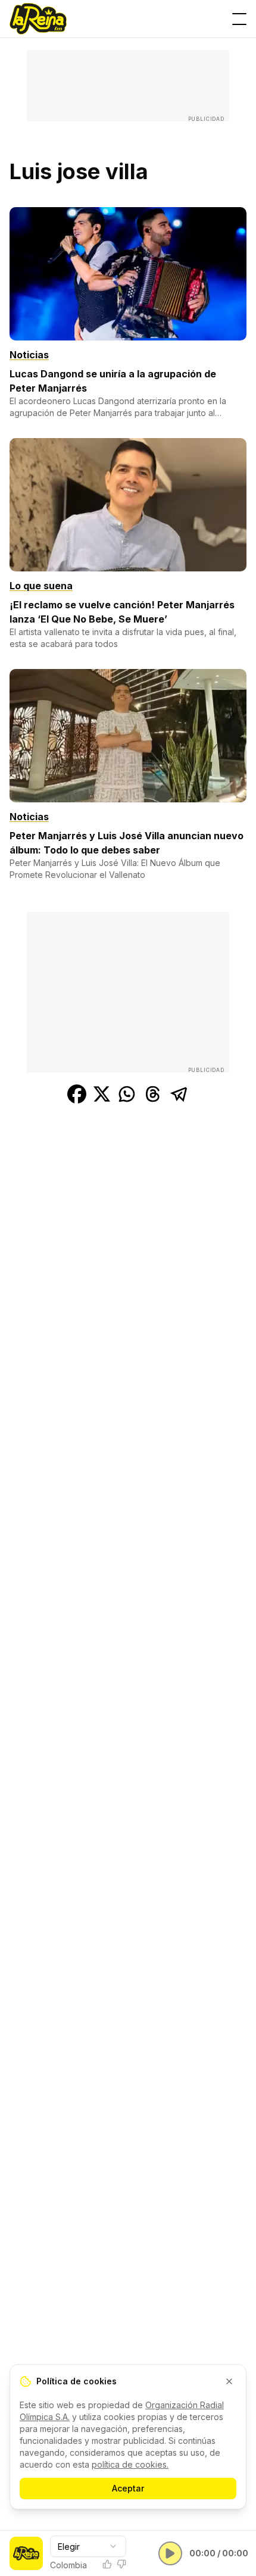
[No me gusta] (121, 2564)
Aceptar (128, 2488)
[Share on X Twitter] (102, 1094)
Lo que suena (41, 586)
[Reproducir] (170, 2553)
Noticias (29, 355)
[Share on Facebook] (77, 1094)
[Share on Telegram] (179, 1094)
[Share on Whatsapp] (127, 1094)
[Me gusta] (107, 2564)
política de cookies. (130, 2464)
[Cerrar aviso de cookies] (229, 2381)
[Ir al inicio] (38, 19)
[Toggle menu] (239, 19)
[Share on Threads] (153, 1094)
